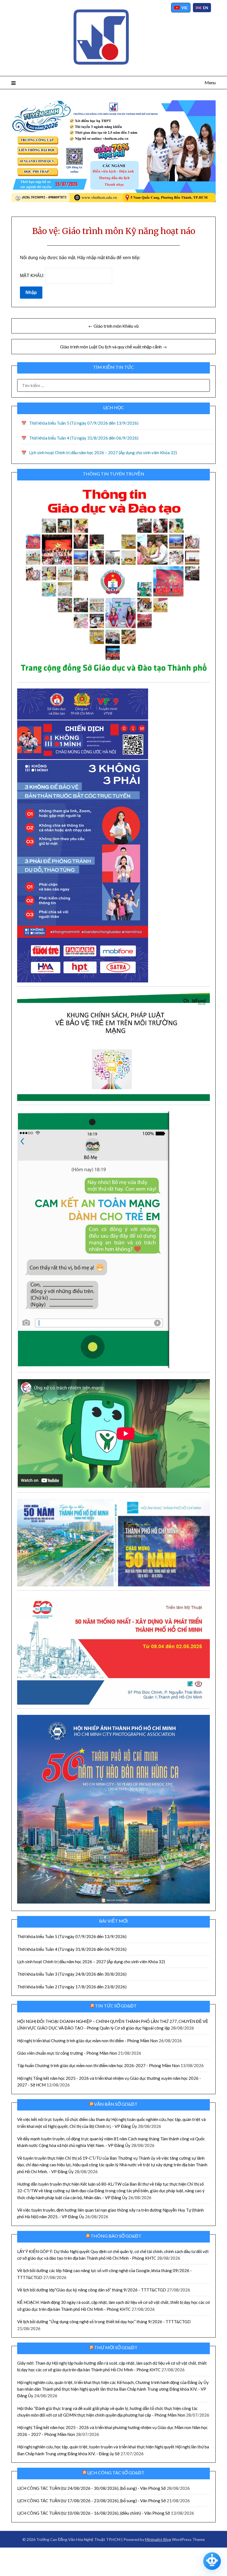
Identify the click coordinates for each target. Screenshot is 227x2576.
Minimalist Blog (158, 2539)
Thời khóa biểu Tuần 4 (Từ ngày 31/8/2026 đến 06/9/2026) (84, 438)
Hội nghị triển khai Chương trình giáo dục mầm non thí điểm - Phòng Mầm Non (87, 2041)
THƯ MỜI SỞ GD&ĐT (116, 2347)
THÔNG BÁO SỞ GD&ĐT (116, 2236)
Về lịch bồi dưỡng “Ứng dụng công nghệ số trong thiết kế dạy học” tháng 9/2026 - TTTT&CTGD (104, 2322)
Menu (210, 82)
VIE (184, 8)
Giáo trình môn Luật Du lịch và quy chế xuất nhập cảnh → (114, 347)
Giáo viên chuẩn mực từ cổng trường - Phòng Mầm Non (67, 2053)
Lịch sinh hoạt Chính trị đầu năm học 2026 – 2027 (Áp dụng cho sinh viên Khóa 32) (103, 453)
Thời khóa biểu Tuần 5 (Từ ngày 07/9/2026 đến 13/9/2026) (84, 423)
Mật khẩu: (33, 276)
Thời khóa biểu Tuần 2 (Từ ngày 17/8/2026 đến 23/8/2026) (72, 1987)
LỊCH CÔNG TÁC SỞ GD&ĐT (116, 2473)
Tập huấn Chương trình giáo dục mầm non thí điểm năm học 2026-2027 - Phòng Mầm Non (98, 2065)
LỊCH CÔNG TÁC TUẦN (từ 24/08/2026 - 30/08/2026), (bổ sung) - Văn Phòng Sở (91, 2488)
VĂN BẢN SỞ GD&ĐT (116, 2104)
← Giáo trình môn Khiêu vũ (114, 326)
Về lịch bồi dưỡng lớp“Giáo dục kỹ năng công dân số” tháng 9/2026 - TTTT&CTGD (92, 2290)
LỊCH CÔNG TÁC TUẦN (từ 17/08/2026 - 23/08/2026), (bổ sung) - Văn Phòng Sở (91, 2501)
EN (206, 8)
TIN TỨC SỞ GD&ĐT (116, 2006)
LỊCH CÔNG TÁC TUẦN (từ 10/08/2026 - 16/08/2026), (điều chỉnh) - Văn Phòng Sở (94, 2513)
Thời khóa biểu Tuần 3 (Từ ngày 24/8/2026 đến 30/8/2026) (72, 1974)
